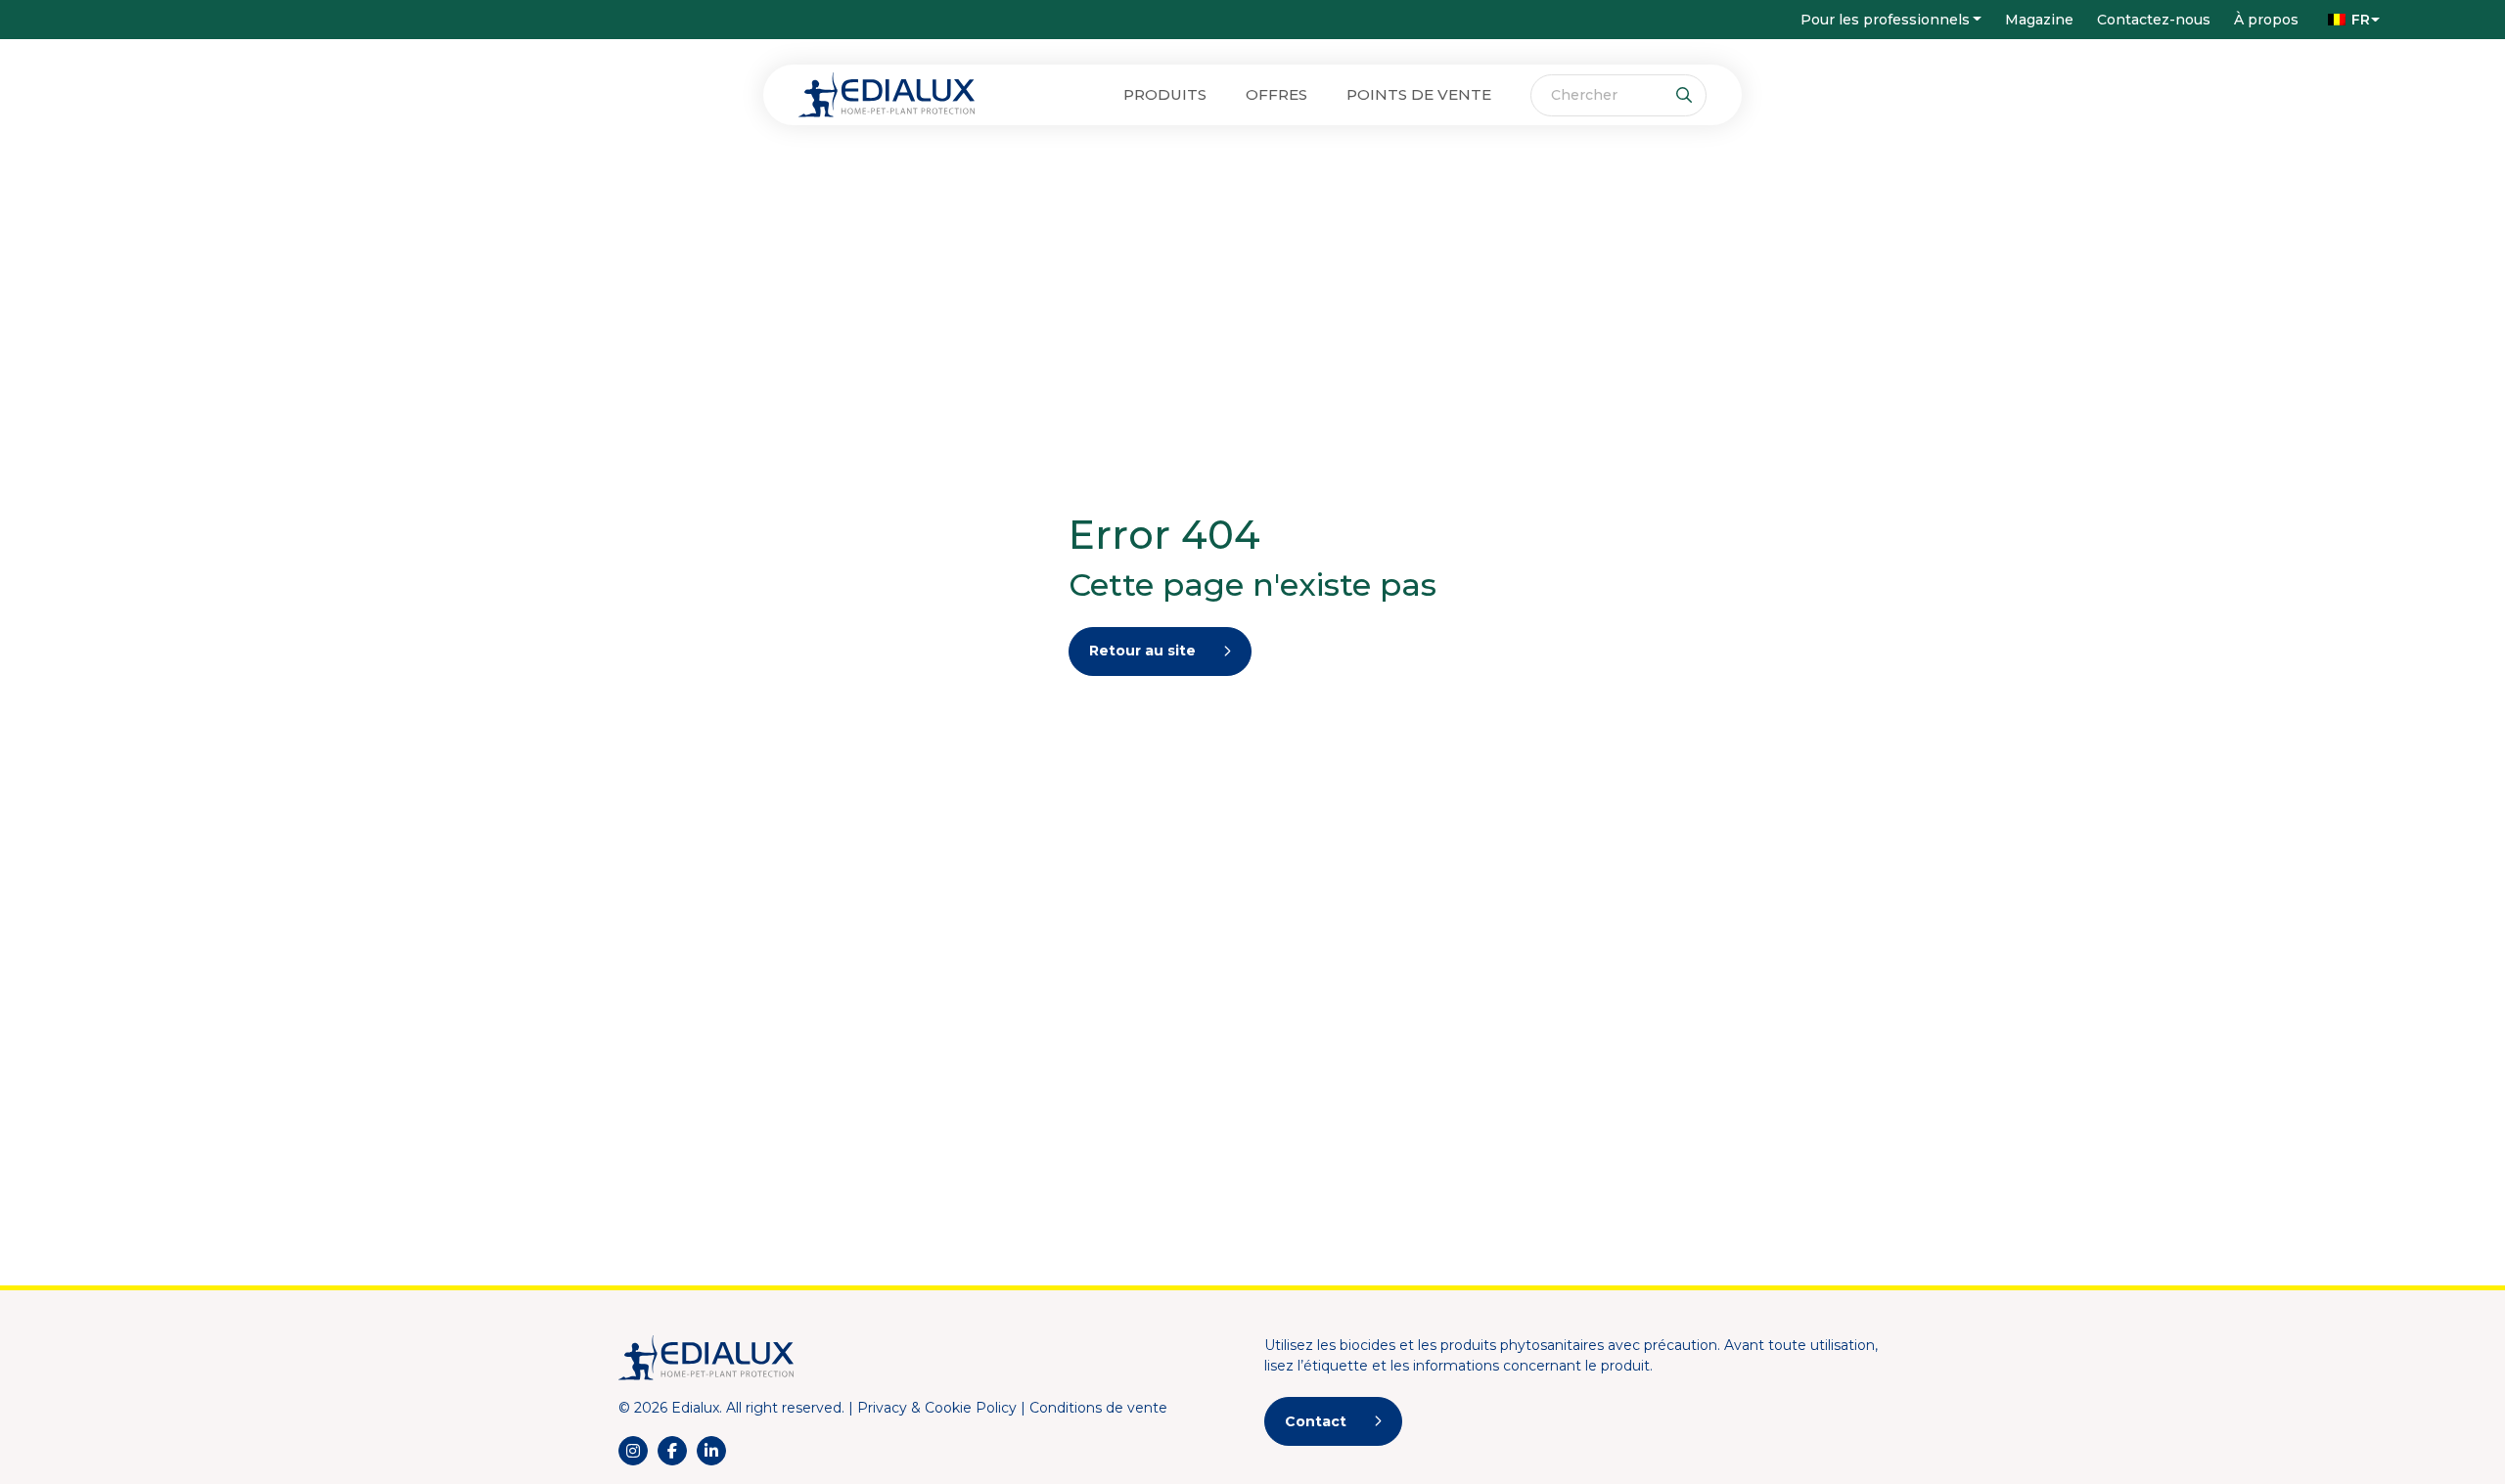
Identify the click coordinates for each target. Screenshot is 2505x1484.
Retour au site (1142, 651)
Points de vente (1419, 94)
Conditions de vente (1098, 1408)
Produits (1165, 94)
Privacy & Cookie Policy (937, 1408)
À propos (2266, 20)
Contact (1316, 1421)
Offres (1276, 94)
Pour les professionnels (1885, 20)
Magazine (2039, 20)
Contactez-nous (2154, 20)
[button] (2349, 20)
